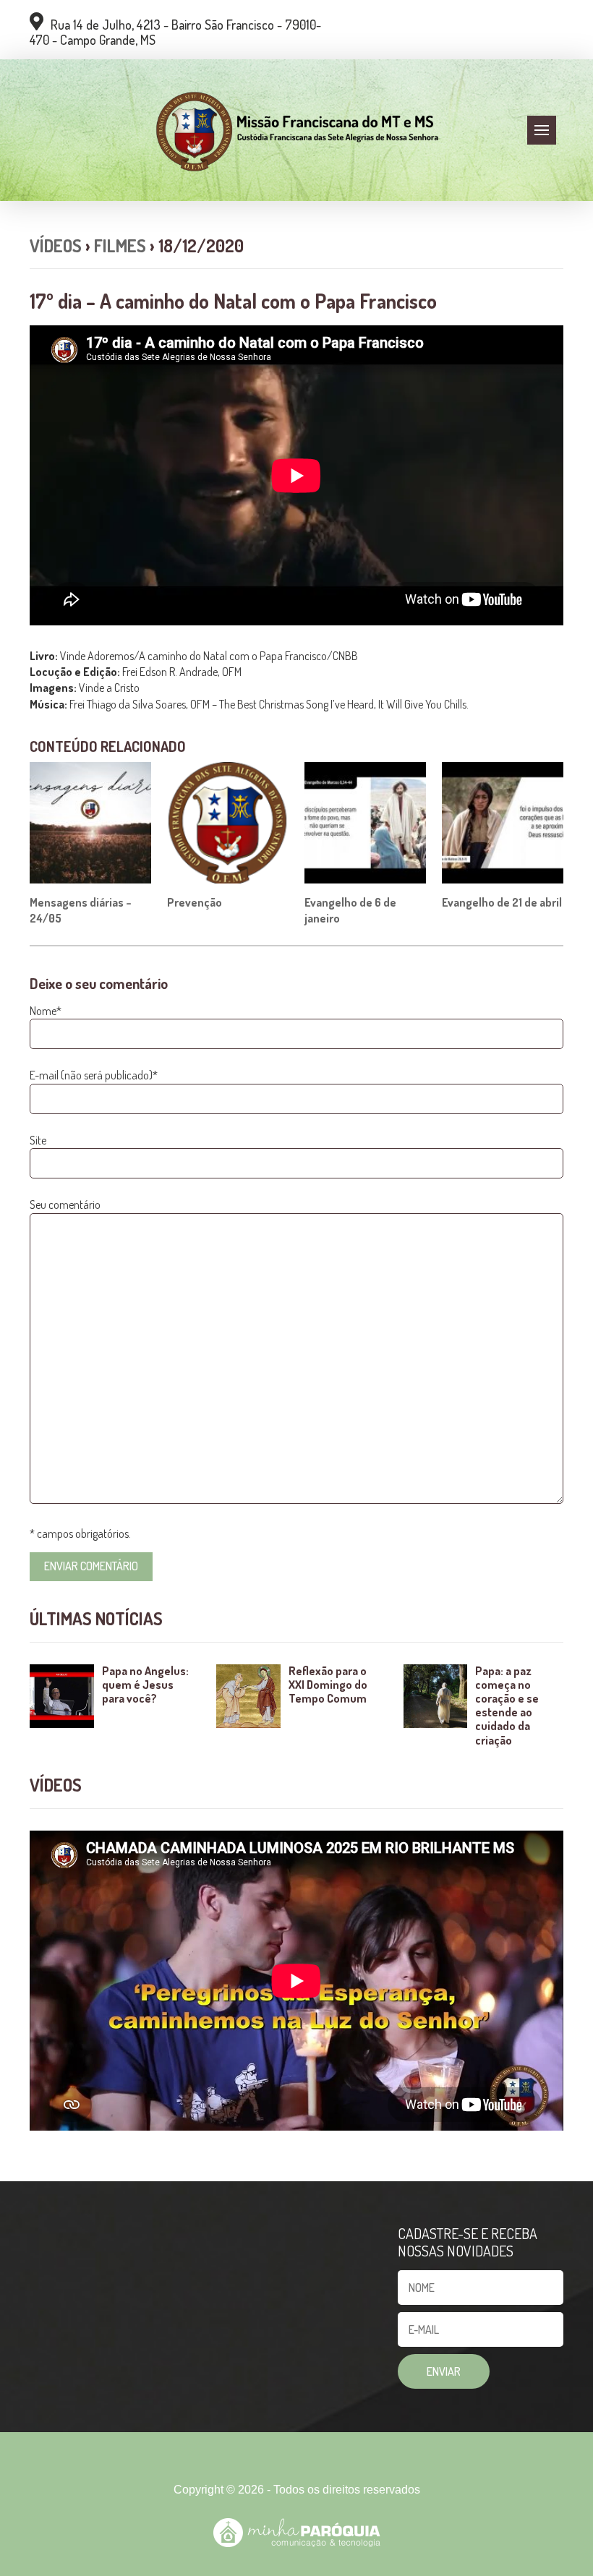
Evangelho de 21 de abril (502, 902)
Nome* (46, 1011)
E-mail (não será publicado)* (94, 1075)
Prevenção (195, 902)
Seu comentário (65, 1204)
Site (38, 1140)
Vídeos (56, 245)
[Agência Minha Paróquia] (297, 2533)
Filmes (120, 245)
